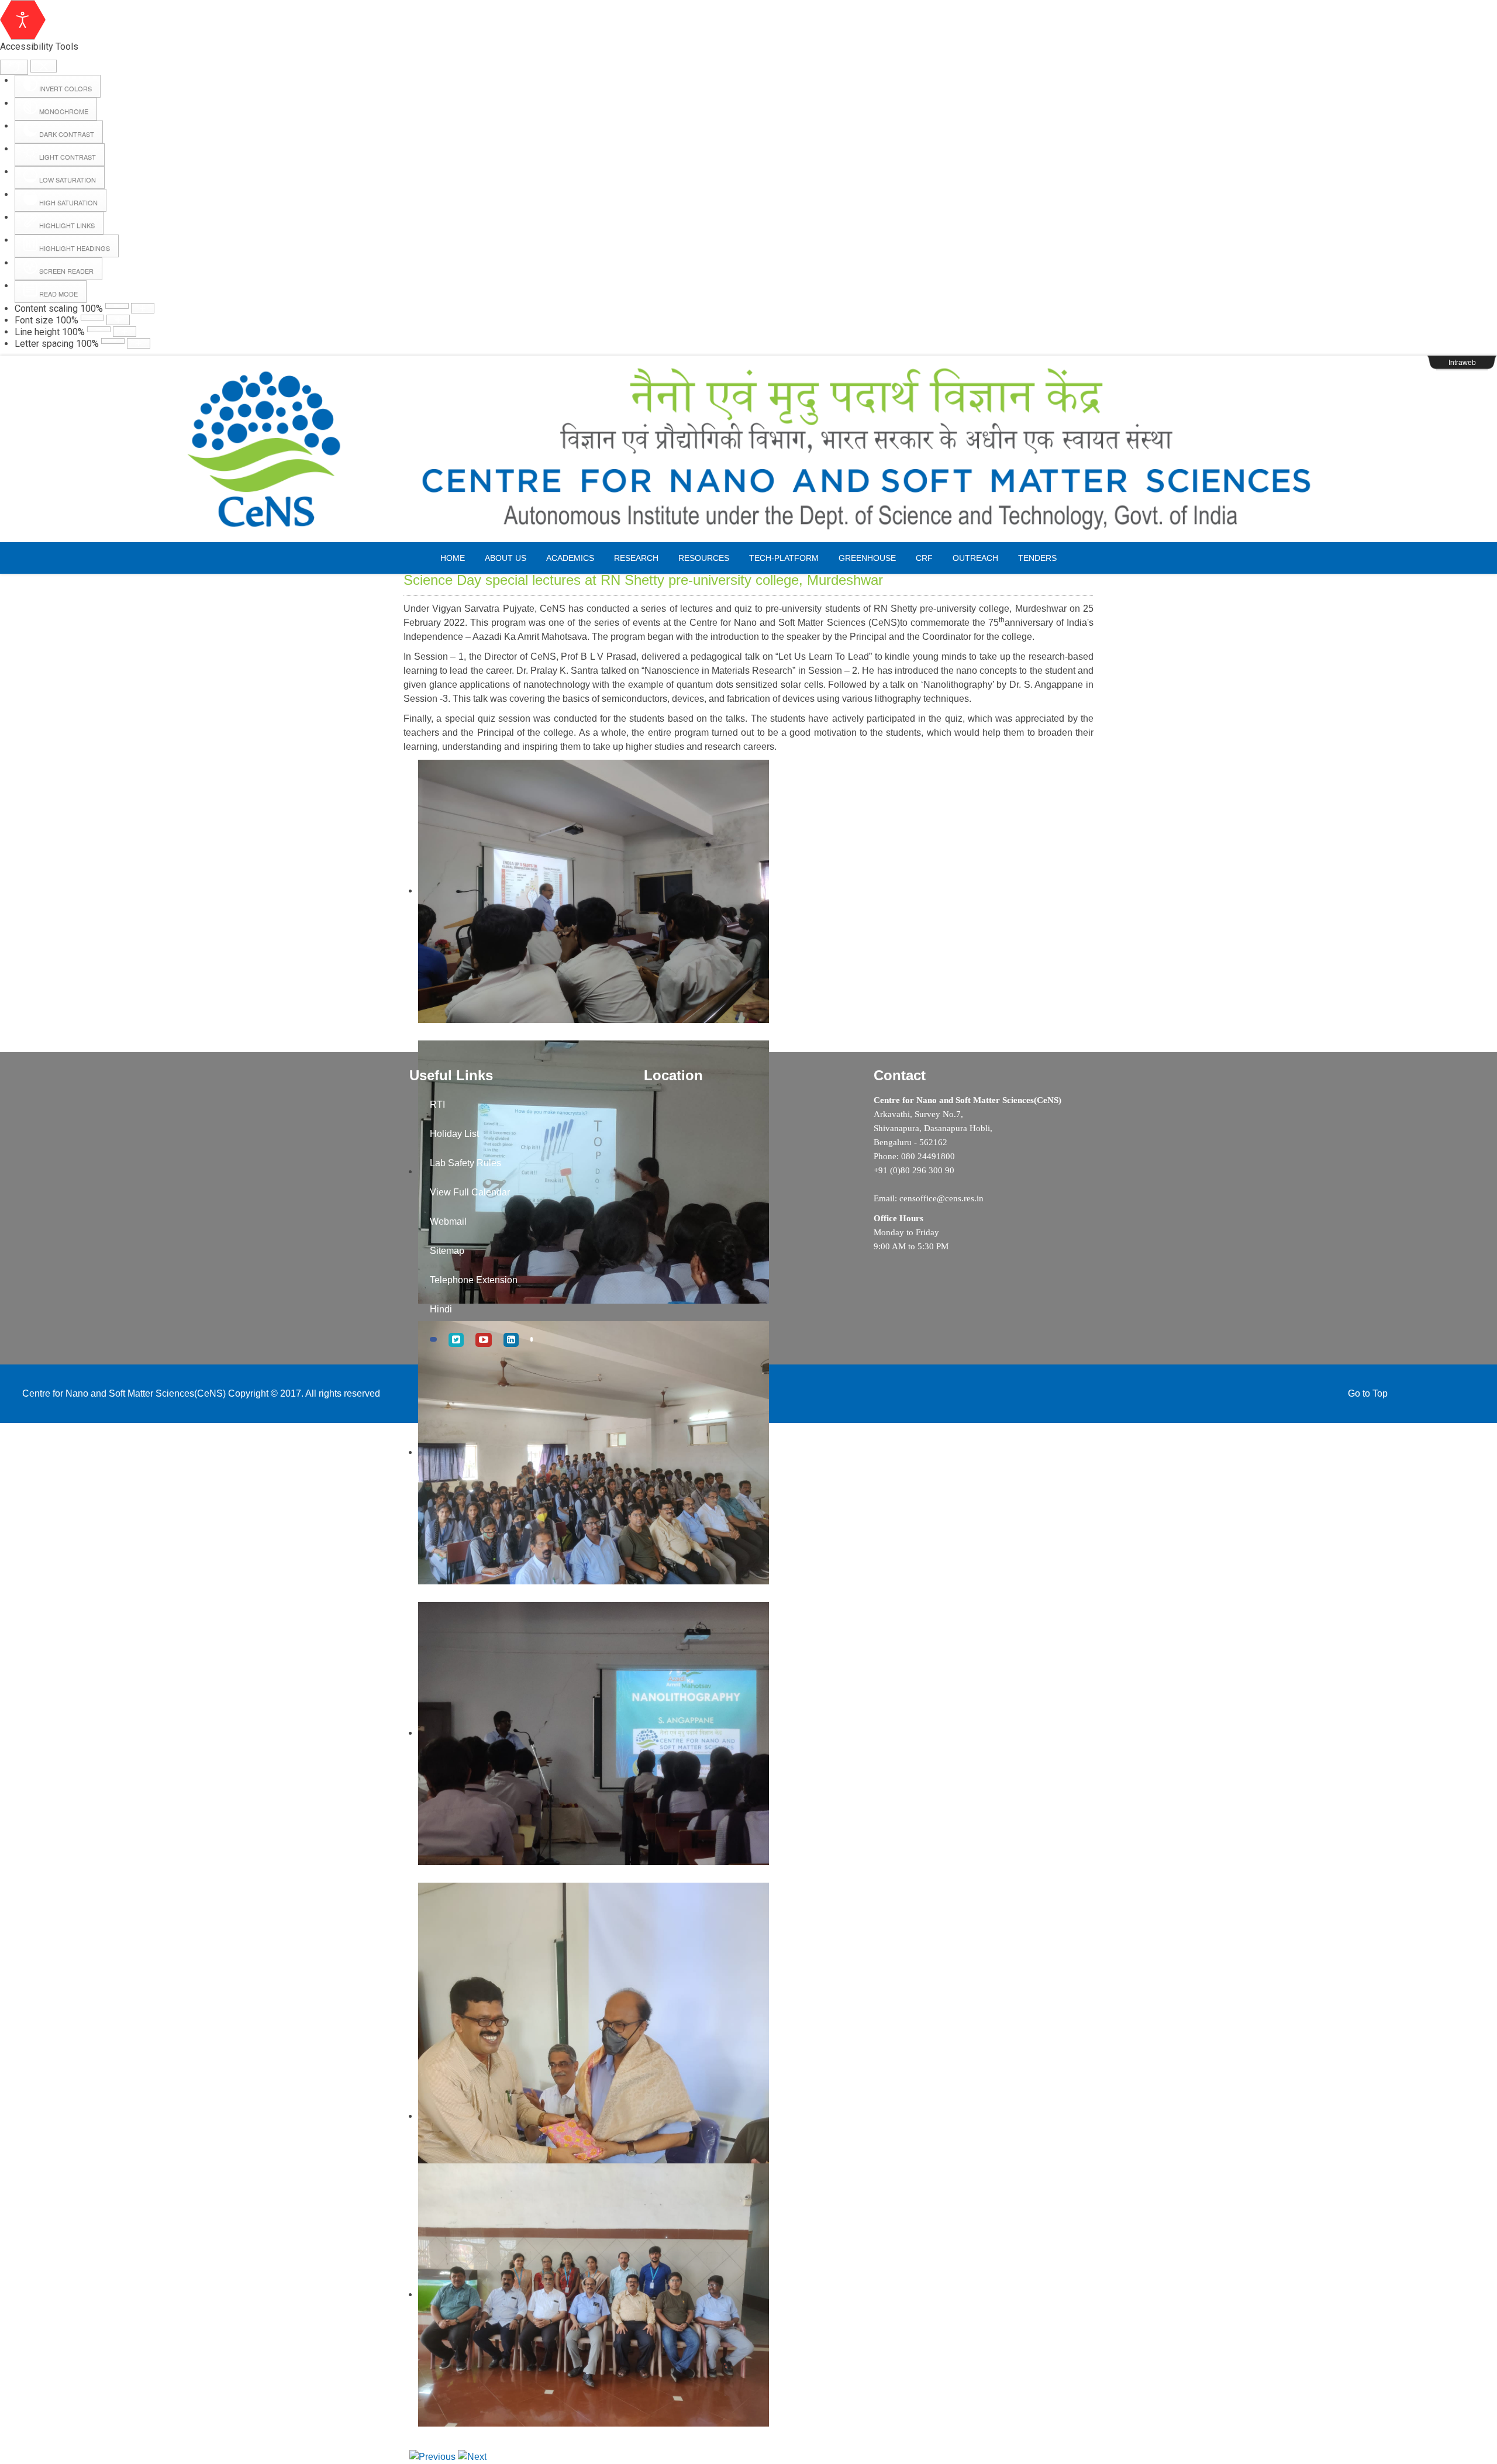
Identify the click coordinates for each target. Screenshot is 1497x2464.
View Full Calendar (470, 1192)
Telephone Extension (474, 1280)
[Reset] (14, 67)
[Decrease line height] (99, 329)
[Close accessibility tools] (44, 66)
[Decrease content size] (117, 306)
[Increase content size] (143, 308)
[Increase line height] (125, 332)
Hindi (441, 1309)
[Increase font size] (118, 320)
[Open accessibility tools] (23, 20)
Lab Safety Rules (465, 1163)
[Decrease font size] (92, 318)
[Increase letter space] (139, 343)
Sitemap (447, 1251)
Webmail (448, 1221)
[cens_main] (748, 449)
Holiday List (454, 1134)
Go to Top (1368, 1393)
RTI (437, 1105)
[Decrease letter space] (113, 341)
